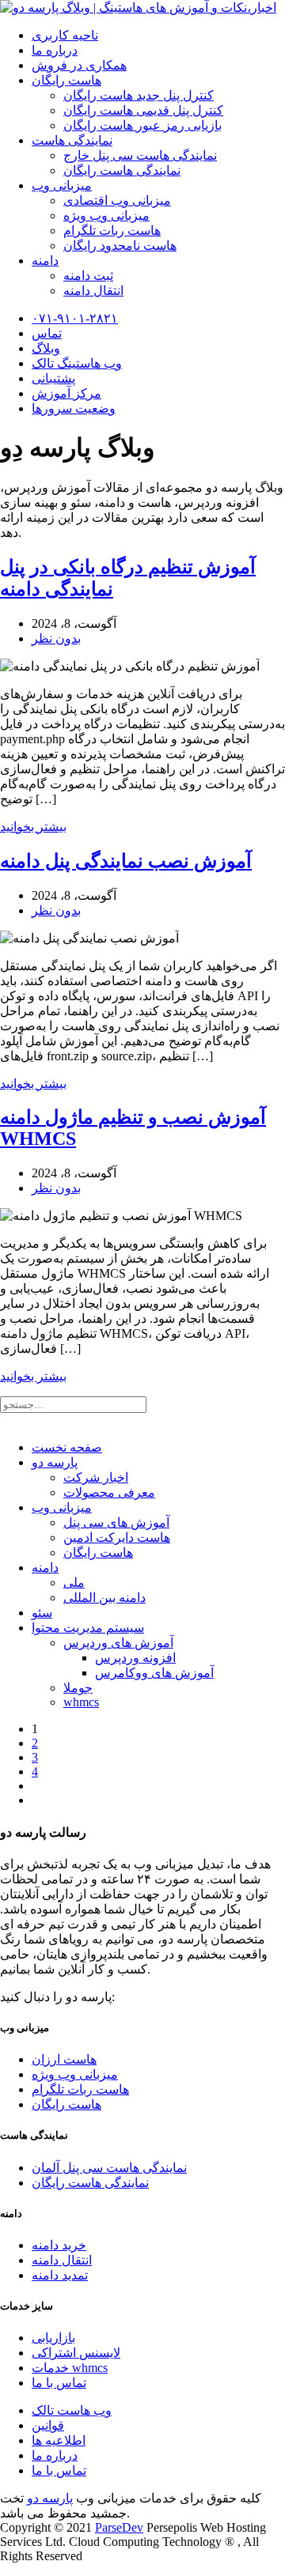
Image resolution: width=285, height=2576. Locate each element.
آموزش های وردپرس (118, 1643)
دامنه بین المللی (104, 1598)
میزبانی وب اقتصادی (117, 200)
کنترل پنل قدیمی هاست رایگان (143, 110)
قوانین (48, 2425)
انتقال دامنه (93, 291)
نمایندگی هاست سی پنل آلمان (109, 2168)
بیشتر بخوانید (33, 827)
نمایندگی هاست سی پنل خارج (140, 155)
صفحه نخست (67, 1447)
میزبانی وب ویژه (106, 215)
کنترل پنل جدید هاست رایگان (139, 95)
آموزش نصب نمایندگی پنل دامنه (126, 861)
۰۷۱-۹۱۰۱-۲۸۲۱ (75, 318)
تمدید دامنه (60, 2275)
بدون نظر (56, 638)
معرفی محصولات (109, 1492)
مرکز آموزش (66, 393)
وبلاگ (46, 348)
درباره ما (55, 50)
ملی (74, 1583)
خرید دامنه (59, 2245)
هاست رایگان (66, 80)
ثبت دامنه (88, 276)
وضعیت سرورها (74, 408)
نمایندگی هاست (72, 140)
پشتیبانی (53, 378)
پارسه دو (55, 1462)
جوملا (78, 1688)
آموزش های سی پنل (116, 1522)
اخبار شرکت (96, 1477)
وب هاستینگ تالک (77, 363)
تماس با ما (59, 2383)
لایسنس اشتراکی (76, 2353)
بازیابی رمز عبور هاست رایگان (142, 125)
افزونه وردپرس (135, 1658)
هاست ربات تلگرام (112, 230)
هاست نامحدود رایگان (120, 246)
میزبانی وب (62, 185)
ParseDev (119, 2527)
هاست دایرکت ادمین (117, 1537)
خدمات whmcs (70, 2368)
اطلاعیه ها (59, 2440)
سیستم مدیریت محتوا (88, 1628)
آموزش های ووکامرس (154, 1673)
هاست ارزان (64, 2059)
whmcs (81, 1702)
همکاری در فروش (79, 65)
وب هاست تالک (72, 2410)
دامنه (45, 261)
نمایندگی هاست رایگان (122, 170)
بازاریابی (53, 2338)
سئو (42, 1613)
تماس (47, 333)
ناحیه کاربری (65, 35)
